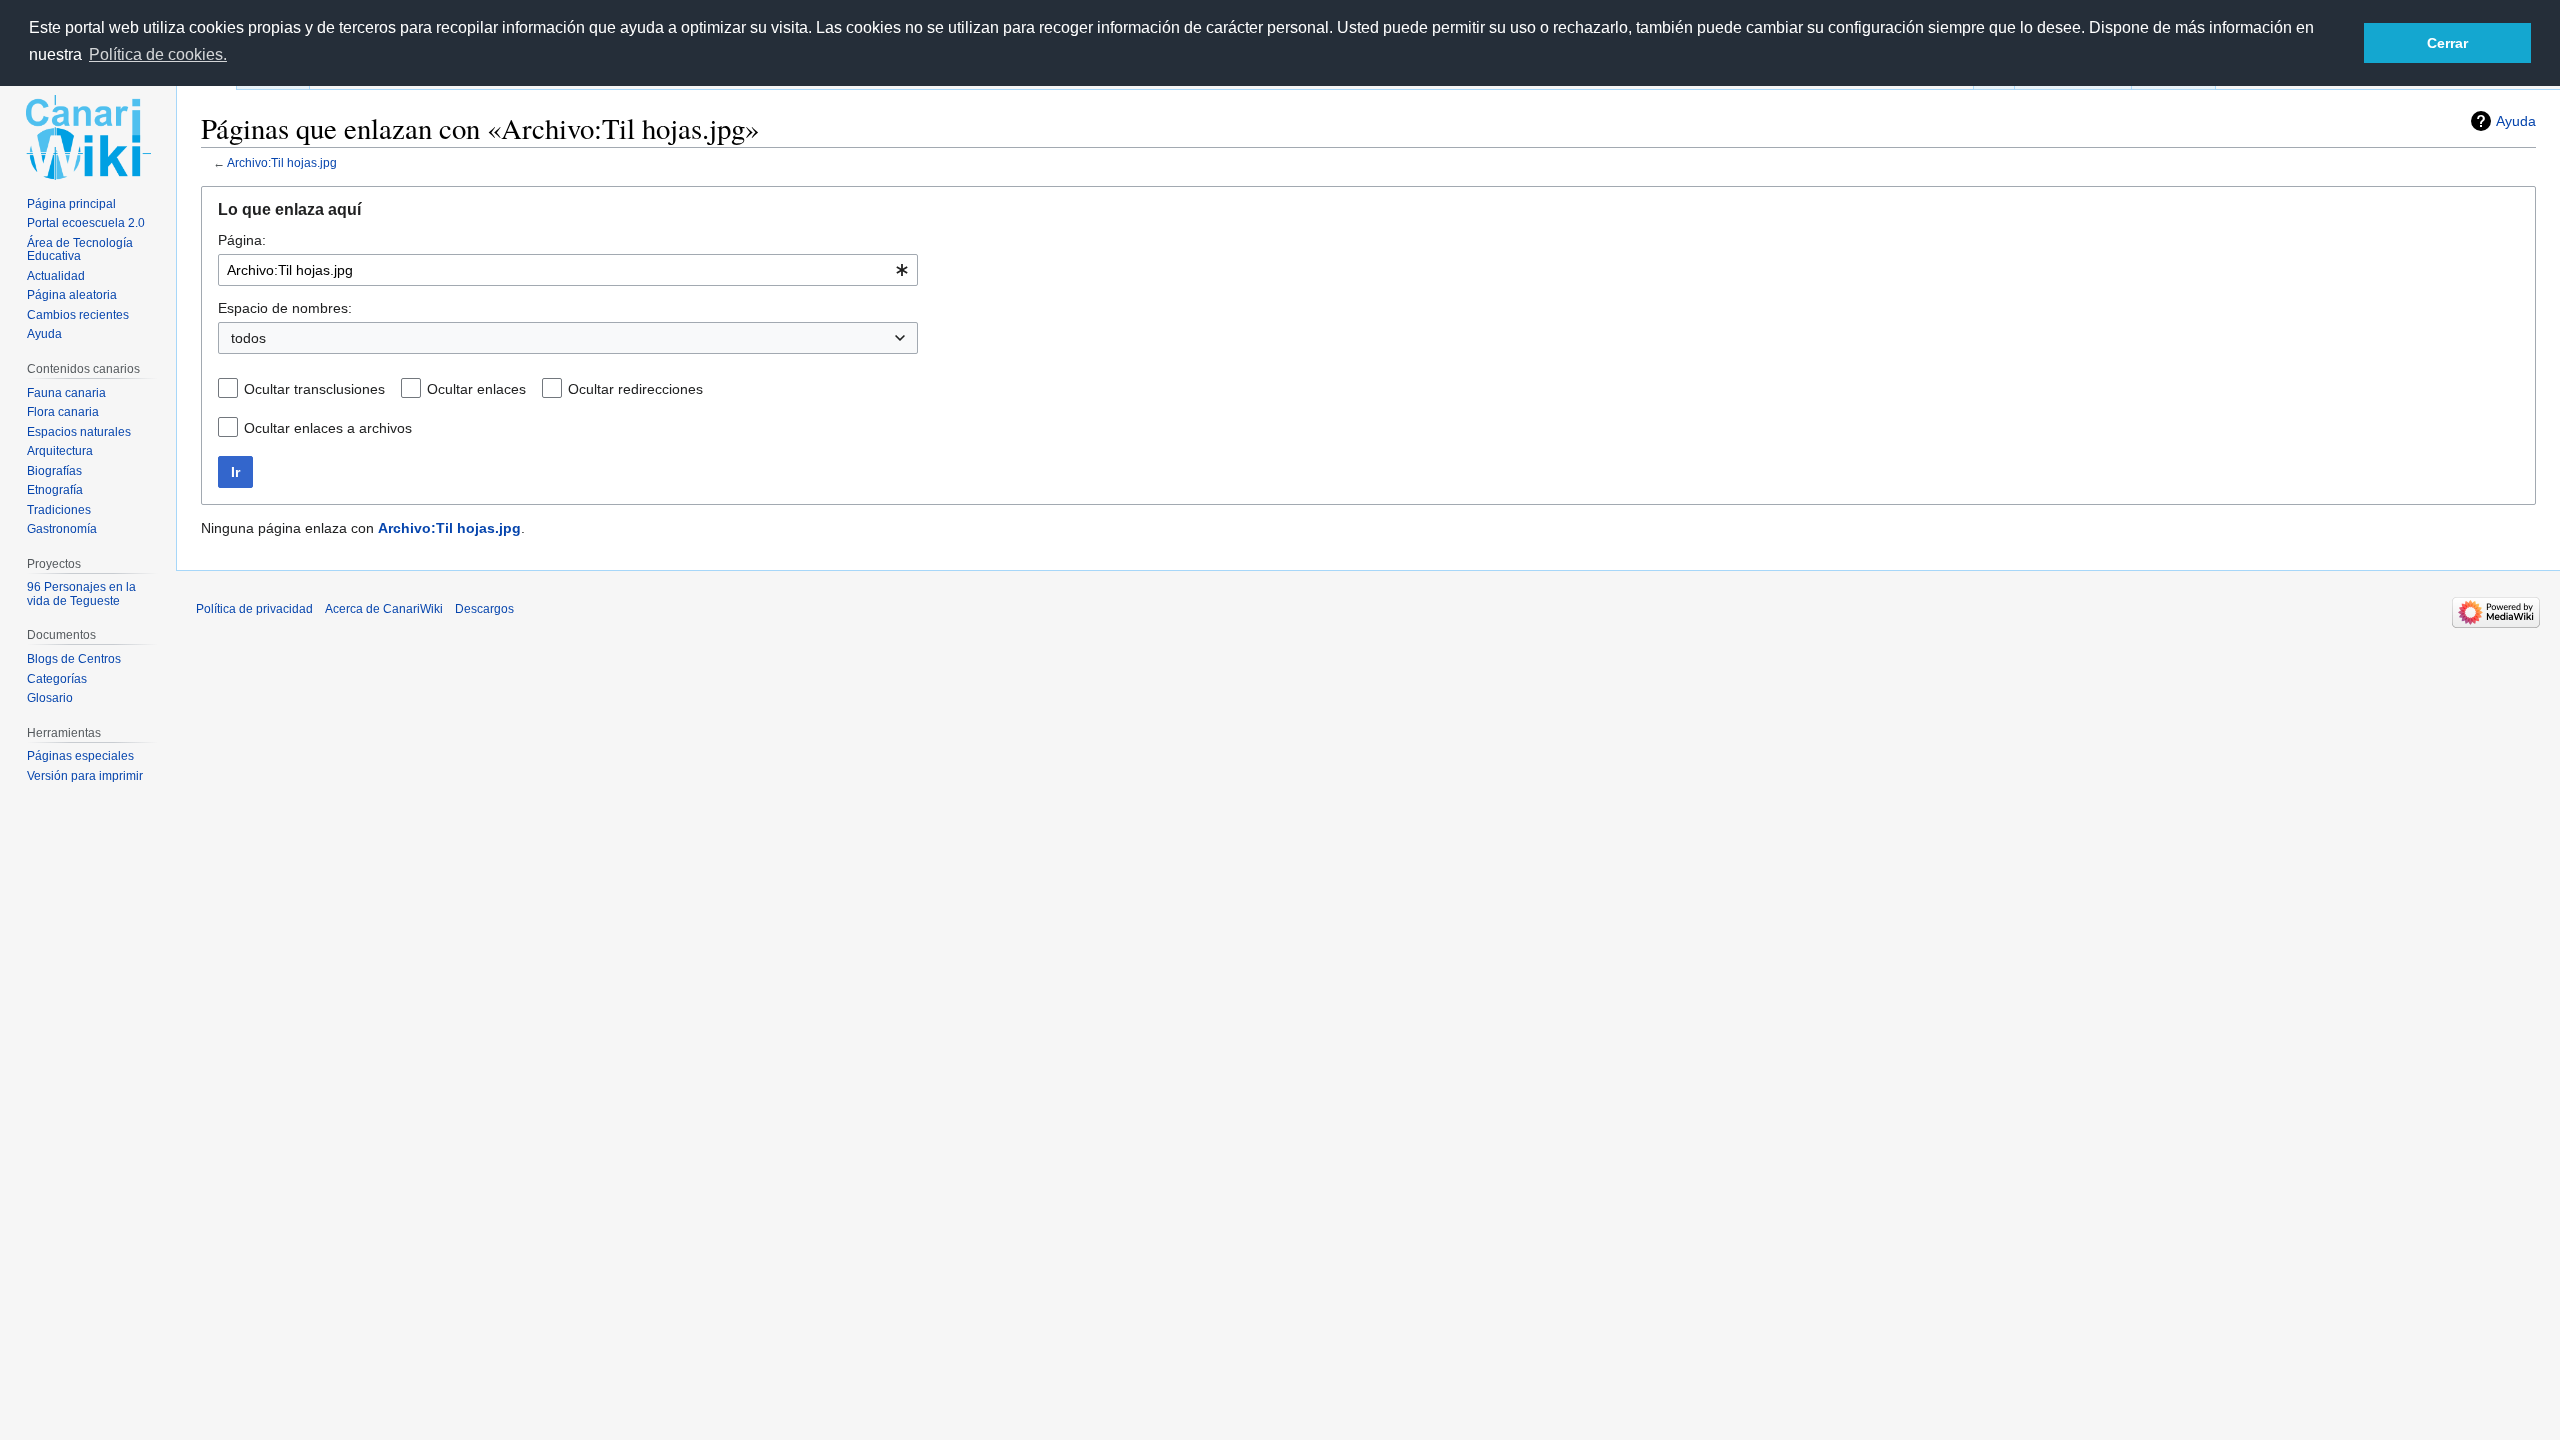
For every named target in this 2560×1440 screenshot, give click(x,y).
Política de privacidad (254, 609)
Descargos (484, 609)
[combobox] (568, 270)
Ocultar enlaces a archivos (328, 428)
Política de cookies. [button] (158, 54)
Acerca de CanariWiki (384, 609)
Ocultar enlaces (476, 389)
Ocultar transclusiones (314, 389)
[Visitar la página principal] (88, 137)
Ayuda (2516, 121)
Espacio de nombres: (285, 308)
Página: (242, 240)
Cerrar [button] (2447, 43)
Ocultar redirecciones (635, 389)
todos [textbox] (248, 338)
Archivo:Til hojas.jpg (282, 162)
